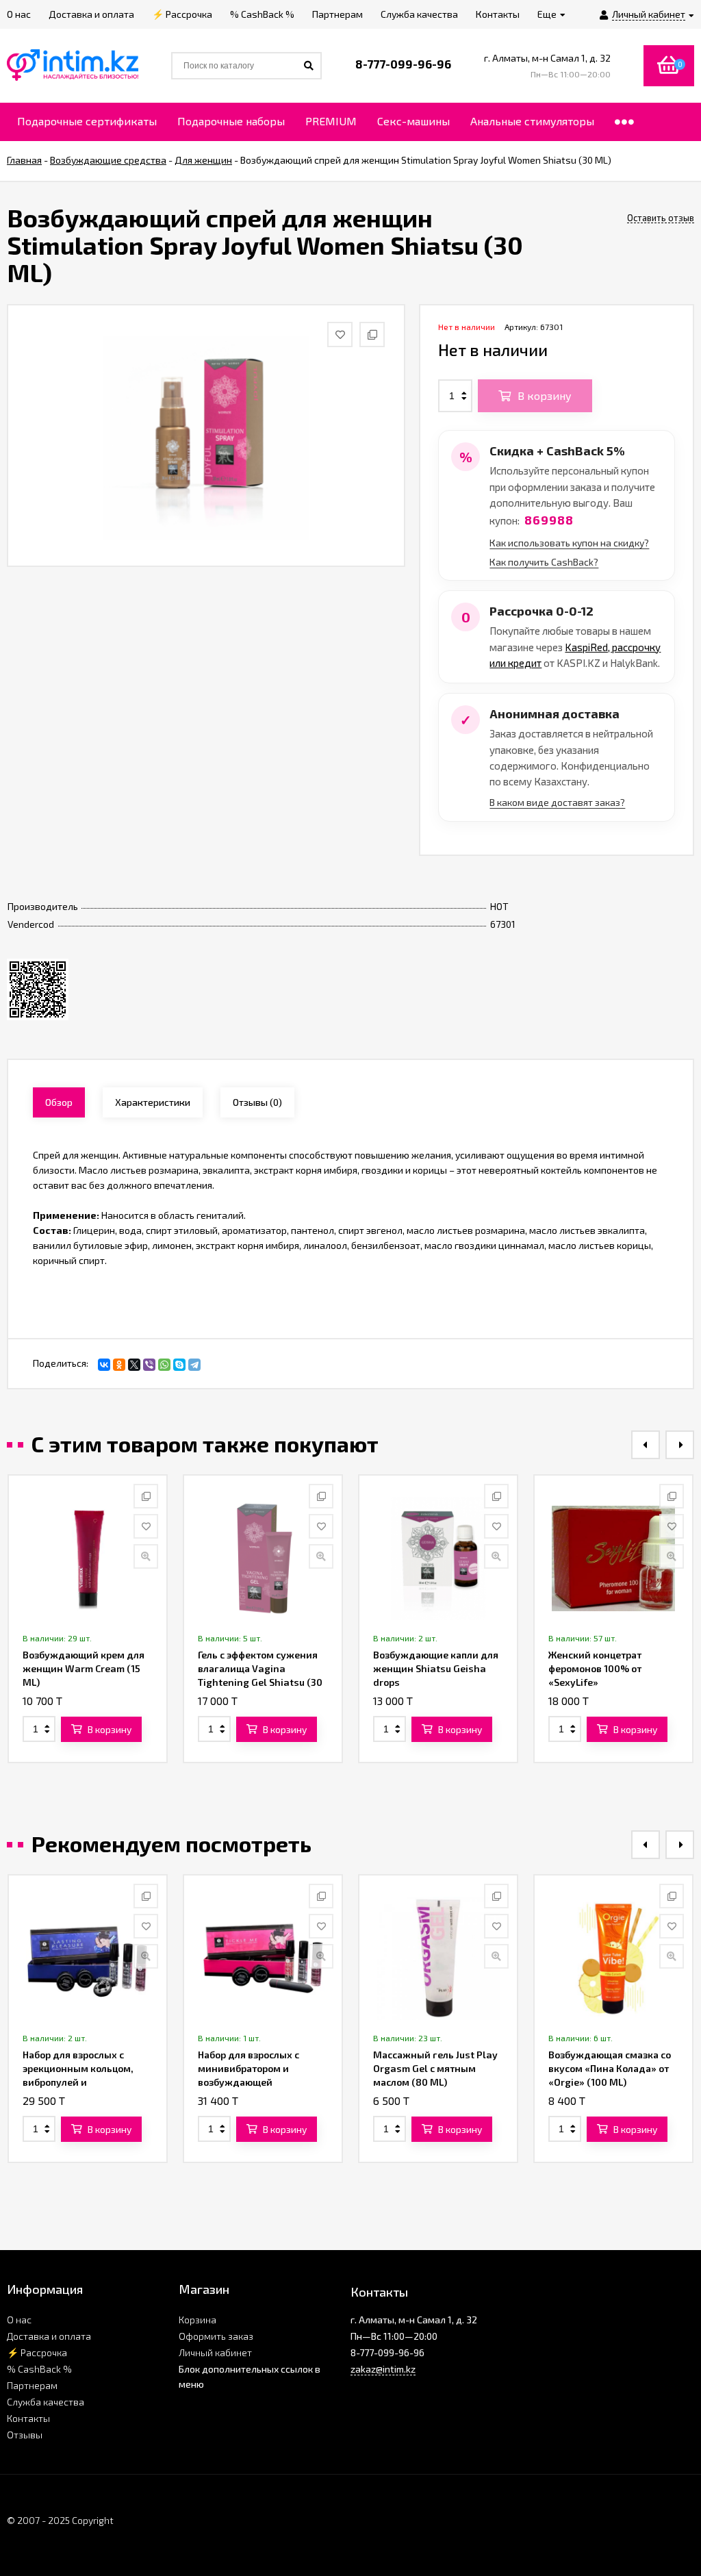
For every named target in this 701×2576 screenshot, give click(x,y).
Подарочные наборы (231, 121)
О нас (19, 2320)
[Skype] (179, 1365)
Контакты (28, 2418)
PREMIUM (331, 121)
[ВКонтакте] (104, 1365)
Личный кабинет (215, 2352)
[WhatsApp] (164, 1365)
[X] (134, 1365)
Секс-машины (413, 121)
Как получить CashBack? (544, 562)
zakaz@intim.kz (383, 2369)
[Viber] (149, 1365)
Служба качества (46, 2402)
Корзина (197, 2320)
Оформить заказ (216, 2336)
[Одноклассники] (119, 1365)
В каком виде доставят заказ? (557, 802)
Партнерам (32, 2385)
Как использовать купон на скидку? (569, 543)
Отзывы (25, 2435)
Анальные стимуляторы (532, 121)
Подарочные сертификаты (87, 121)
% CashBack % (39, 2369)
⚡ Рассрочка (37, 2352)
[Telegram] (194, 1365)
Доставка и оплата (49, 2336)
